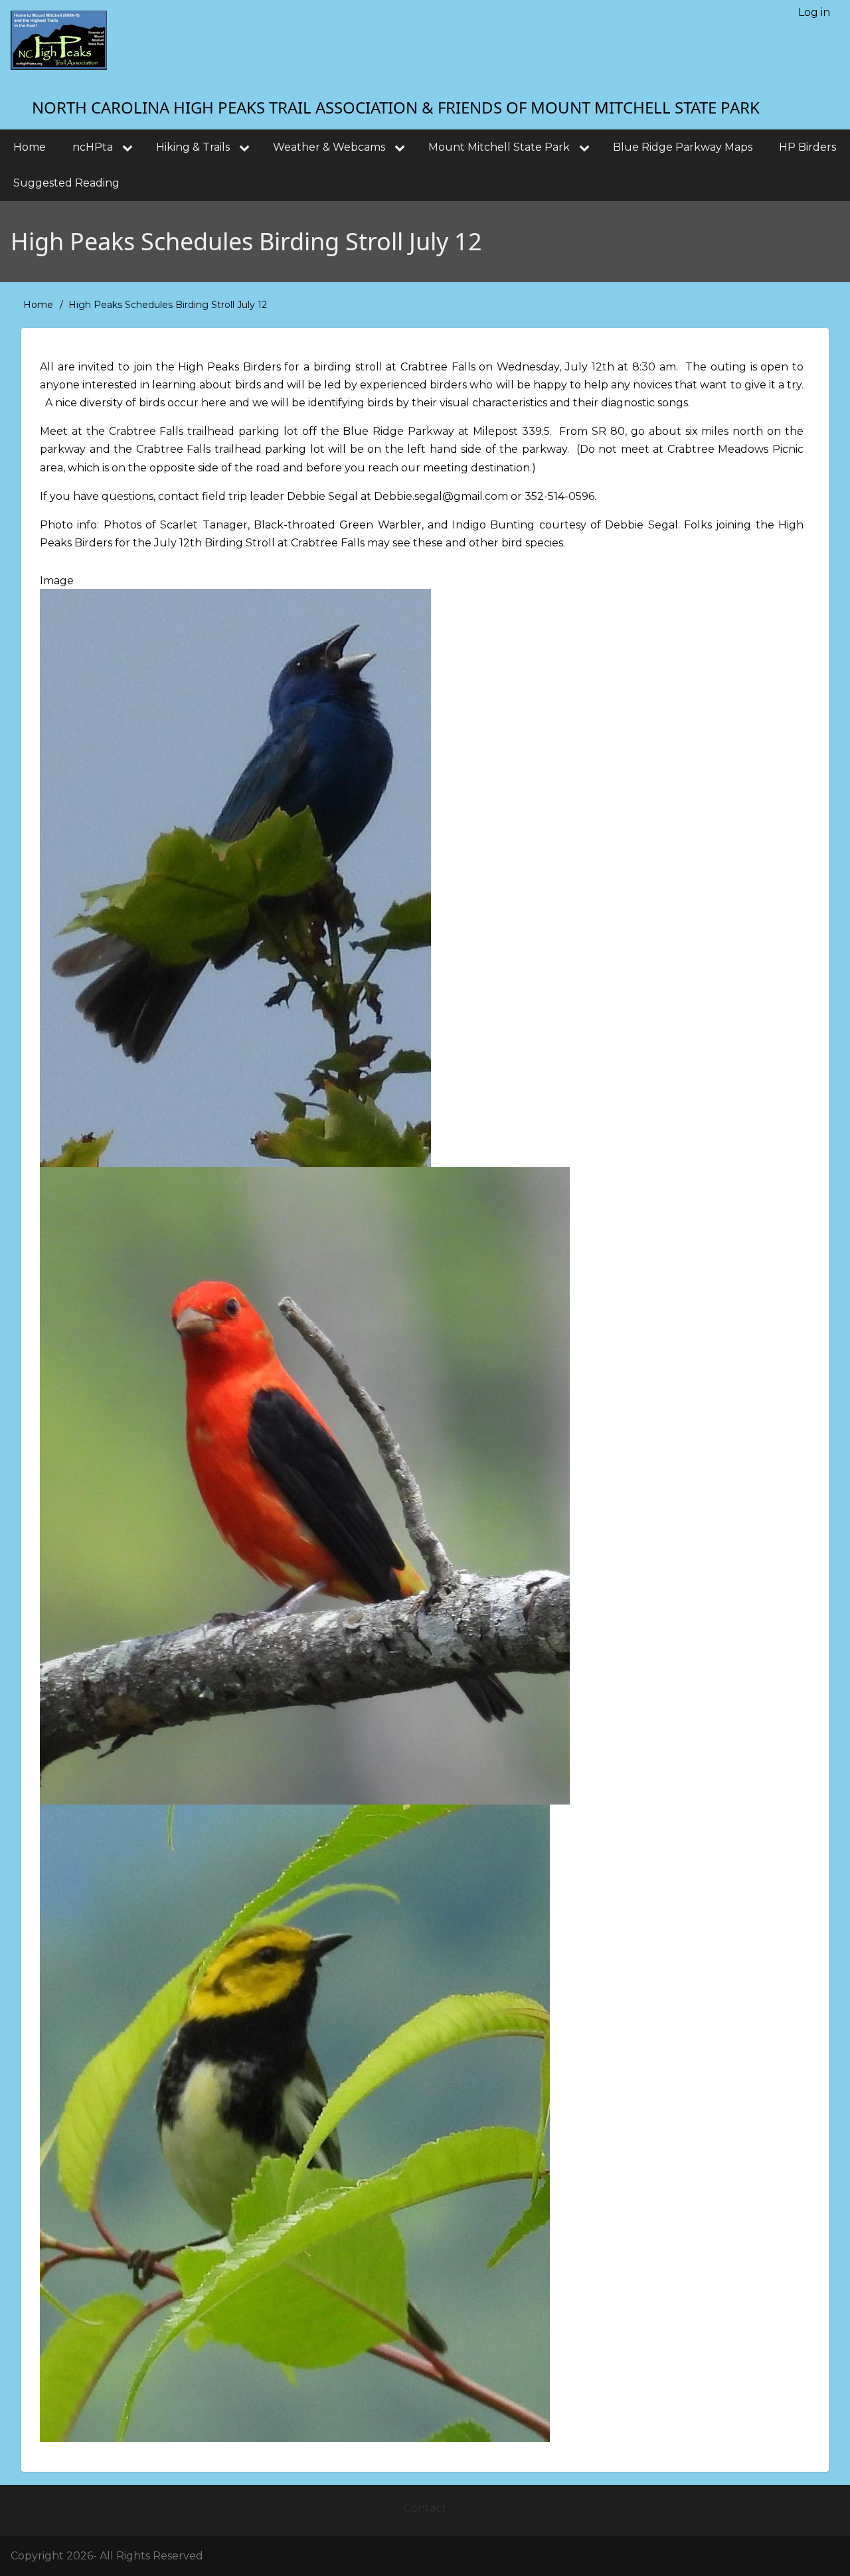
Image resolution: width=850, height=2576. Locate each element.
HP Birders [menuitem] (807, 147)
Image (57, 581)
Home (38, 305)
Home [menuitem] (30, 147)
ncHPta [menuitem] (93, 147)
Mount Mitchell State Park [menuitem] (499, 147)
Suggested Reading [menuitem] (66, 183)
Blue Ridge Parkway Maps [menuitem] (683, 147)
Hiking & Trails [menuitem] (193, 147)
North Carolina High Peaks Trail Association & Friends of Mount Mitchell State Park (396, 107)
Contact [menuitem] (425, 2508)
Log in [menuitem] (814, 12)
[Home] (59, 40)
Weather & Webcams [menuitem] (329, 147)
